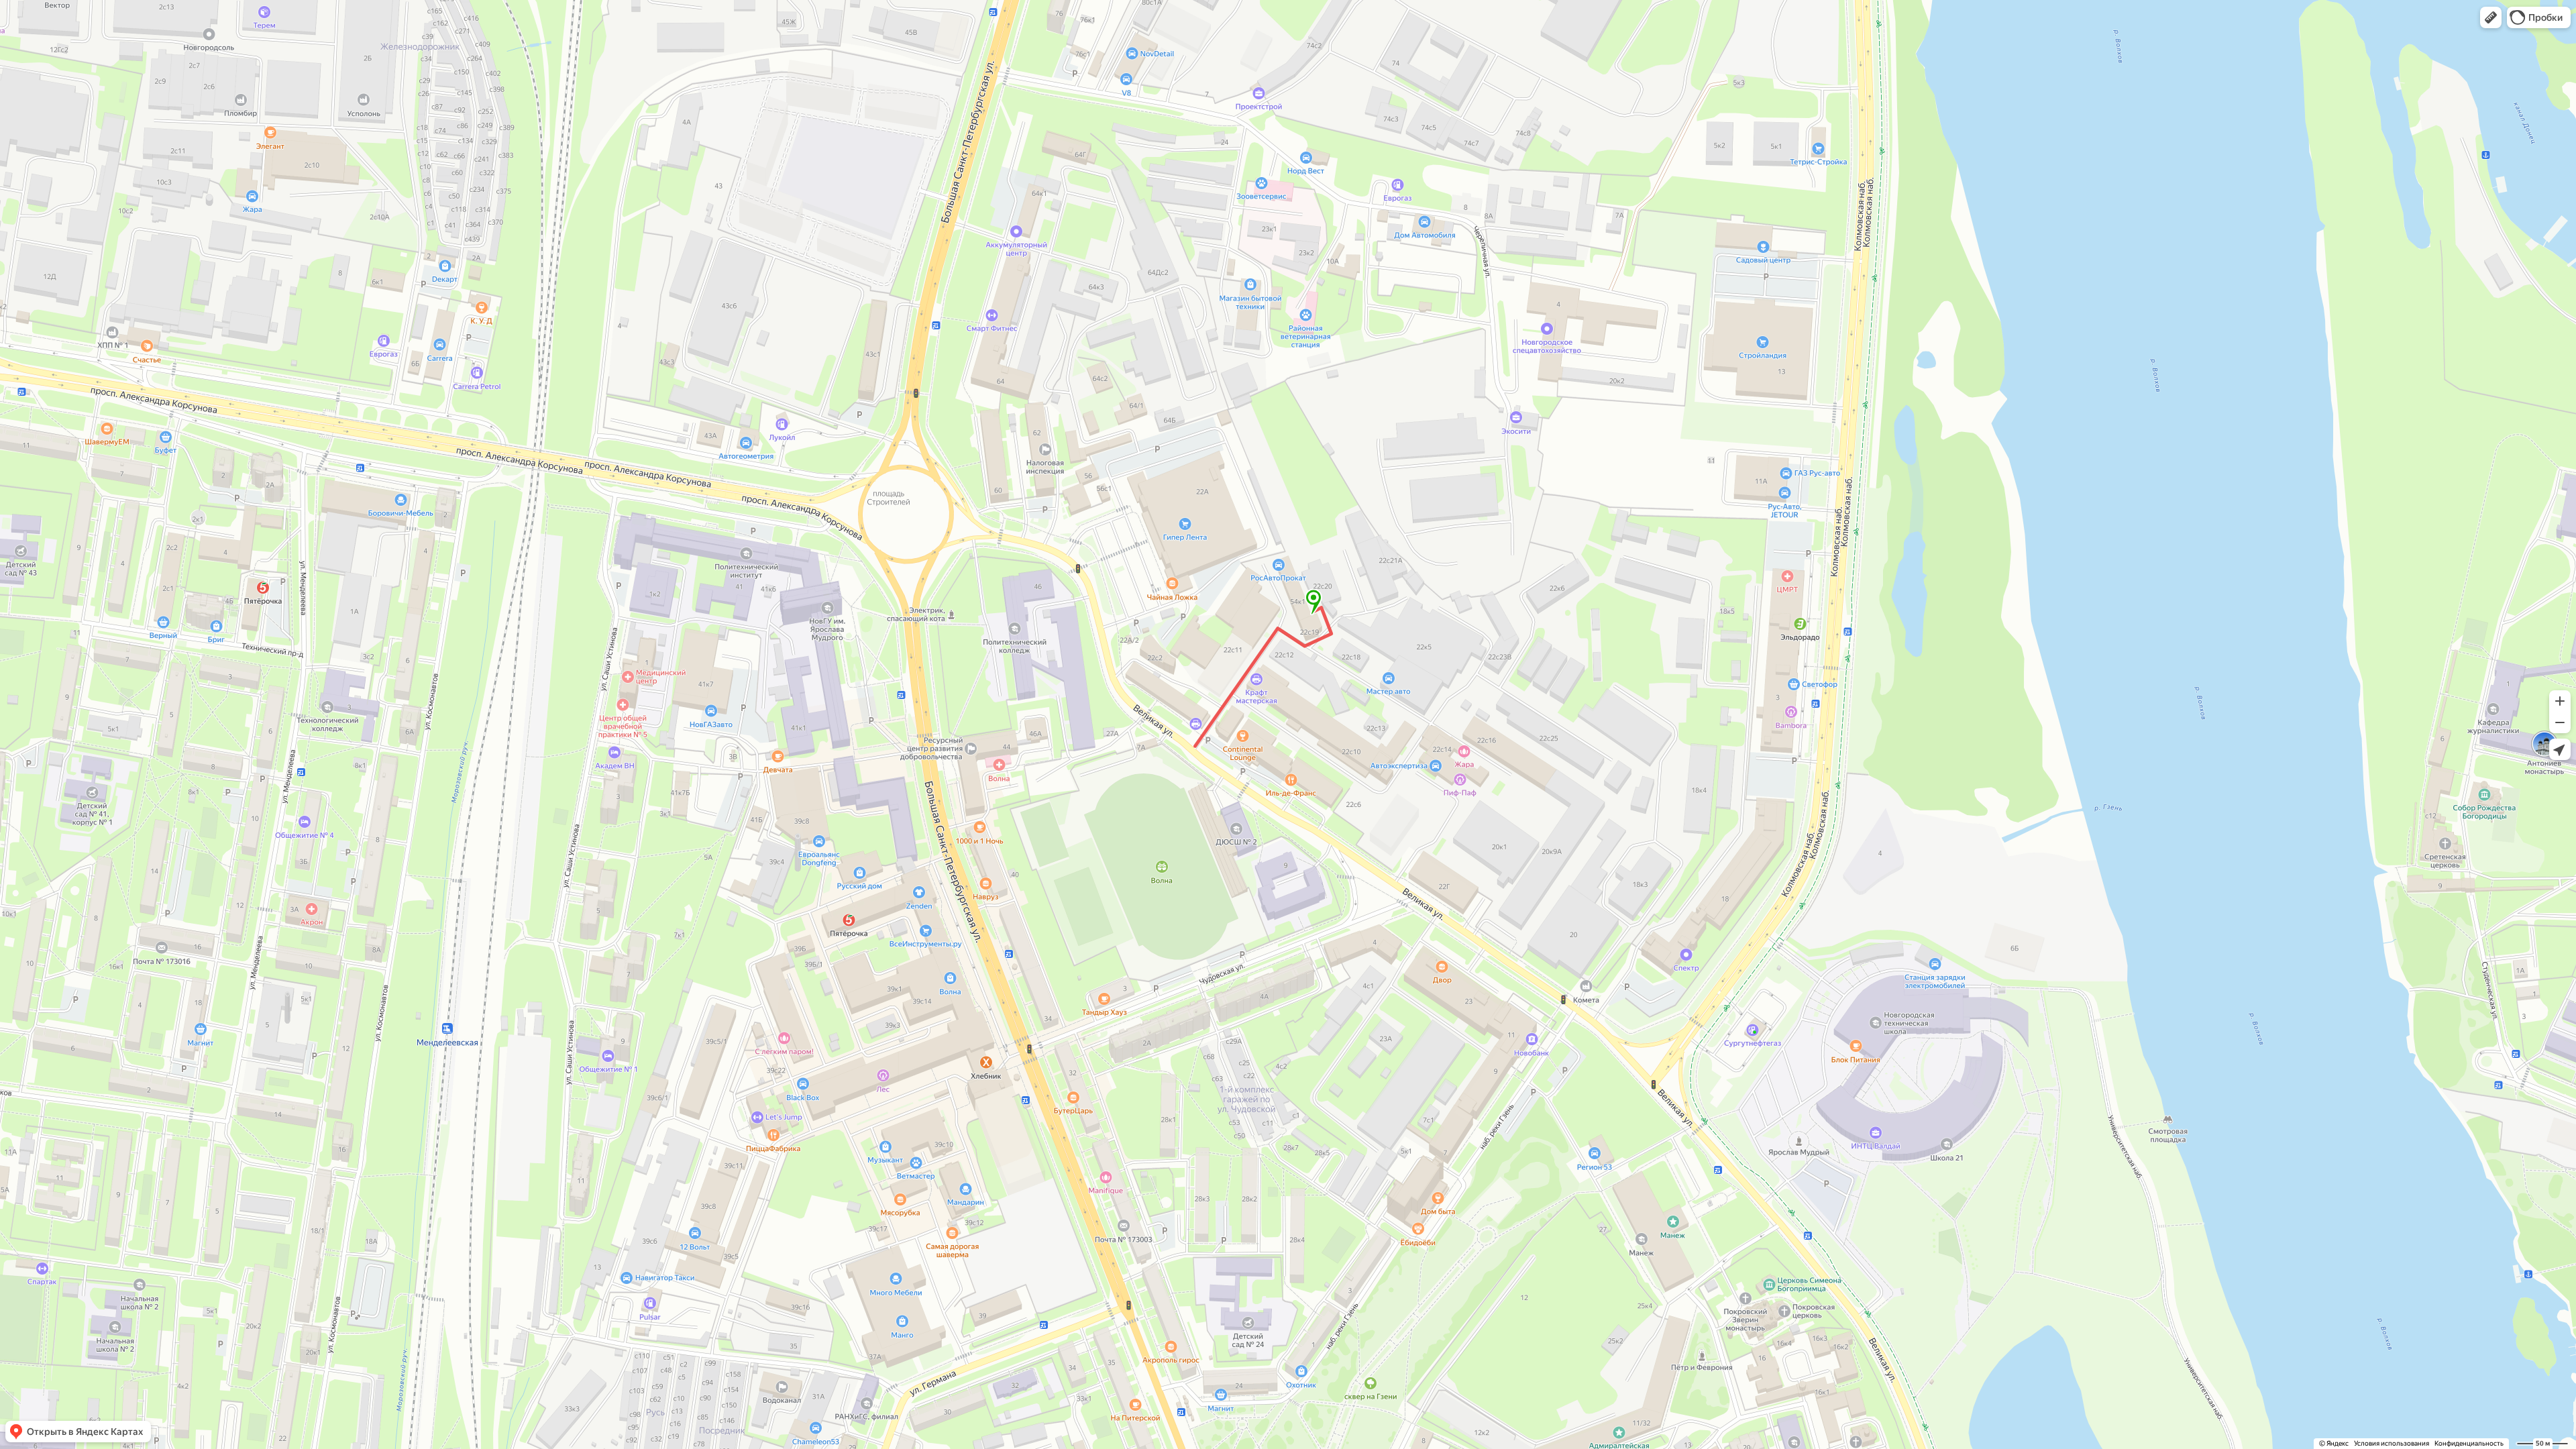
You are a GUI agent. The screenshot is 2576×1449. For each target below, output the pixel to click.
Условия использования (2392, 1443)
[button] (2491, 17)
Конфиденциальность (2469, 1443)
